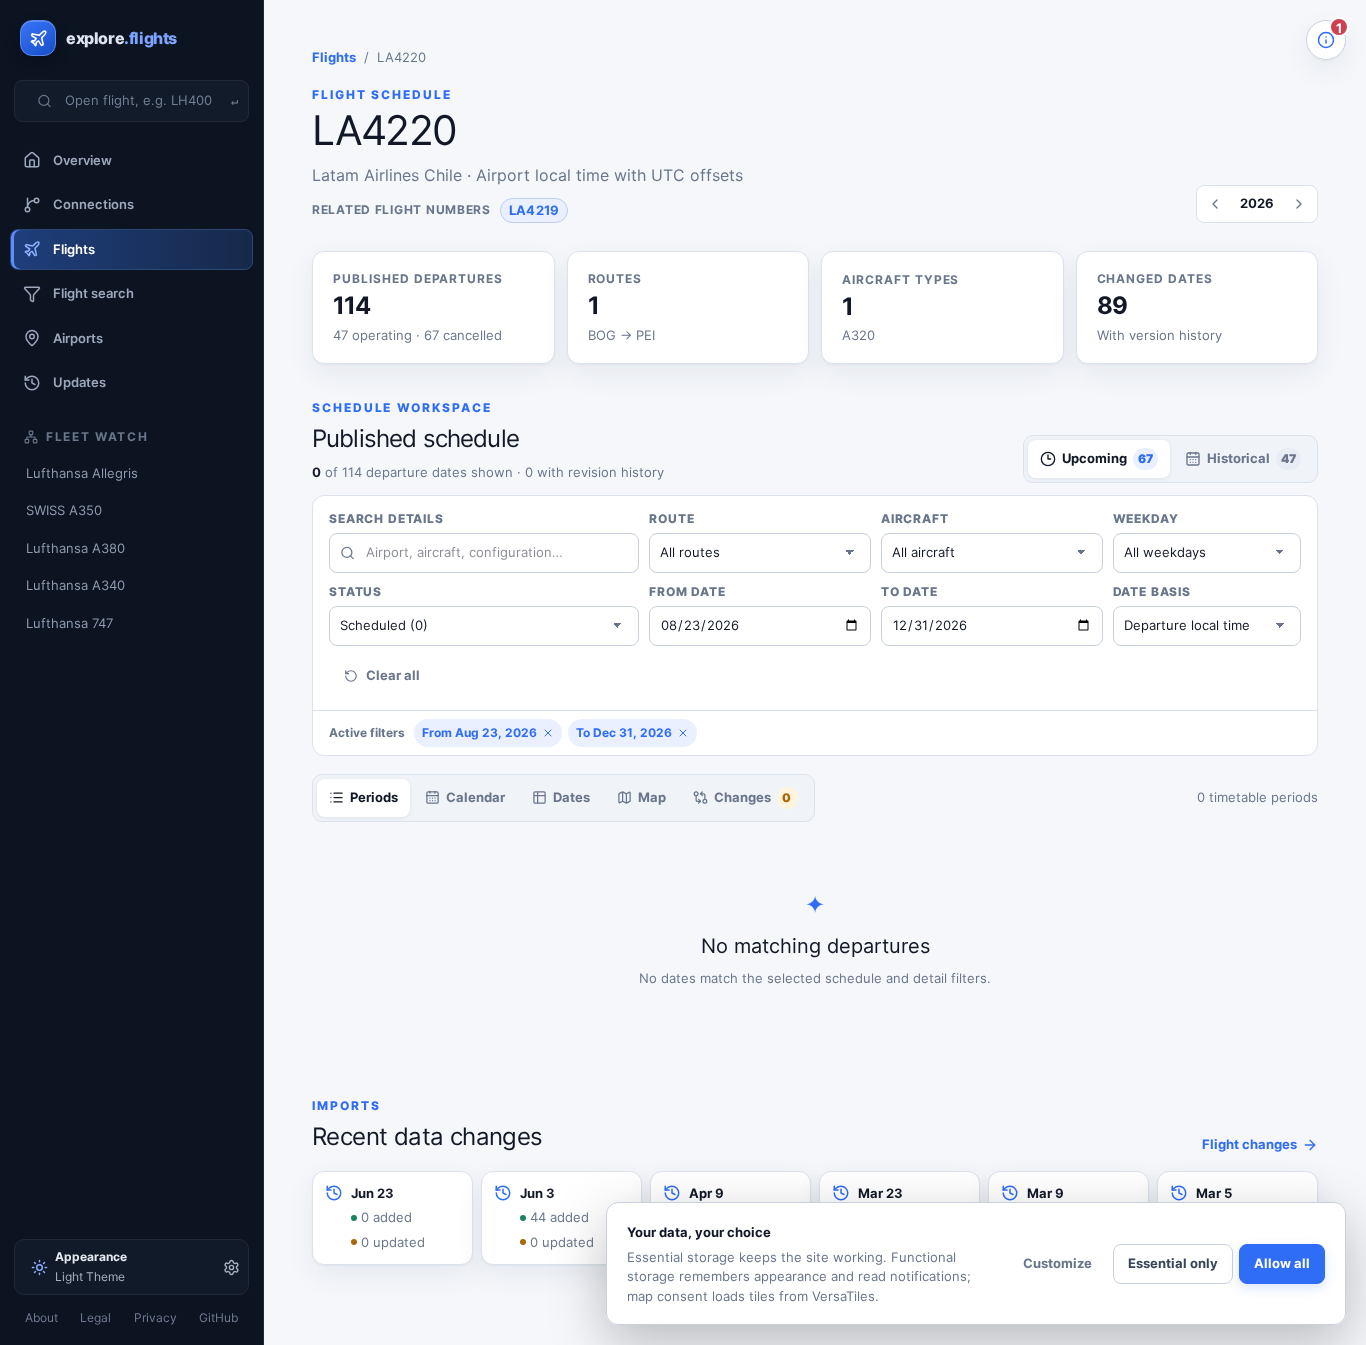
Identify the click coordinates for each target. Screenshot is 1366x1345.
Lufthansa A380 (75, 548)
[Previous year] (1215, 204)
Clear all (393, 675)
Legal (95, 1317)
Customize (1057, 1263)
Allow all (1282, 1263)
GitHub (218, 1317)
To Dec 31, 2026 (624, 732)
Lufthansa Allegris (82, 473)
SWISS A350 (64, 510)
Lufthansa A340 (75, 585)
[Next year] (1299, 204)
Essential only (1173, 1263)
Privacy (155, 1317)
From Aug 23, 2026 (479, 732)
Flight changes (1249, 1144)
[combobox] (144, 101)
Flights (334, 57)
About (41, 1317)
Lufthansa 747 (69, 623)
